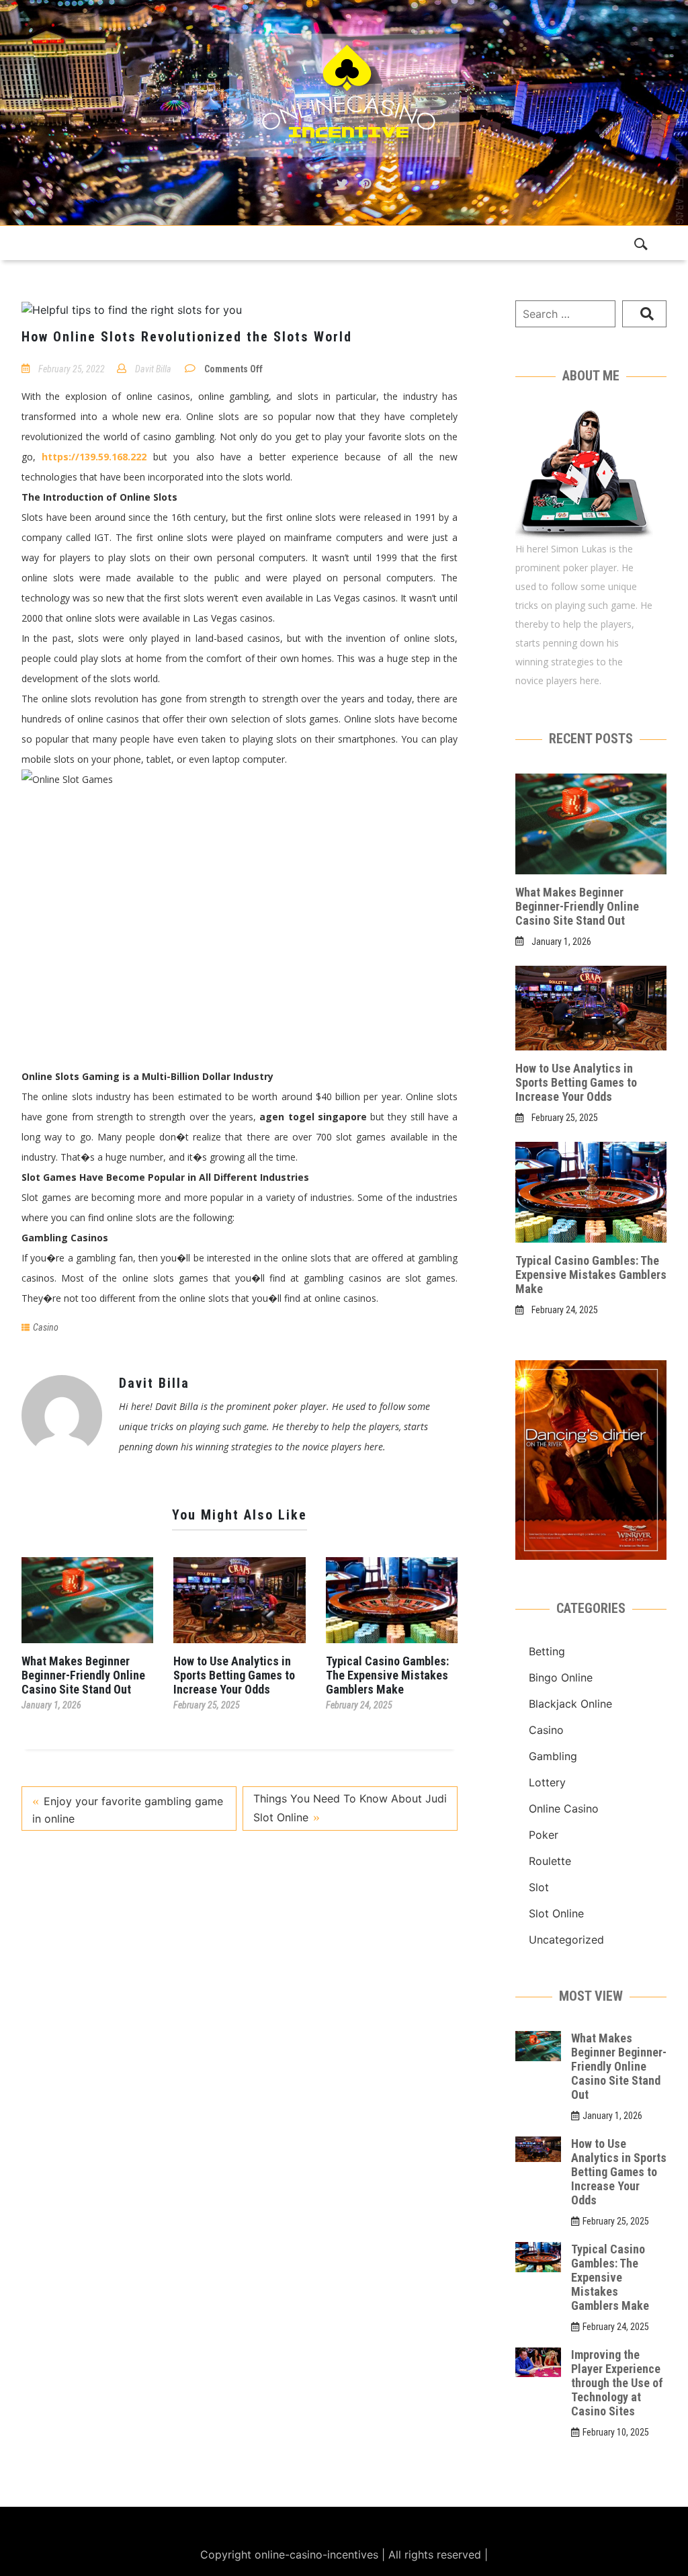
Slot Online (556, 1913)
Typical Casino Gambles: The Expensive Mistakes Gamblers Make (387, 1675)
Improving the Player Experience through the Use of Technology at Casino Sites (617, 2383)
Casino (46, 1327)
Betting (547, 1651)
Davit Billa (153, 369)
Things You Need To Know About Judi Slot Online (350, 1808)
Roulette (550, 1861)
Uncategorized (566, 1940)
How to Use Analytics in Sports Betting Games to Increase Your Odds (234, 1675)
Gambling (553, 1756)
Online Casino (564, 1809)
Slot (539, 1887)
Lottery (547, 1782)
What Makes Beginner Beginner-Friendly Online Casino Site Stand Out (83, 1675)
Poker (544, 1835)
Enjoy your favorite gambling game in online (128, 1810)
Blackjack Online (570, 1704)
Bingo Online (561, 1677)
